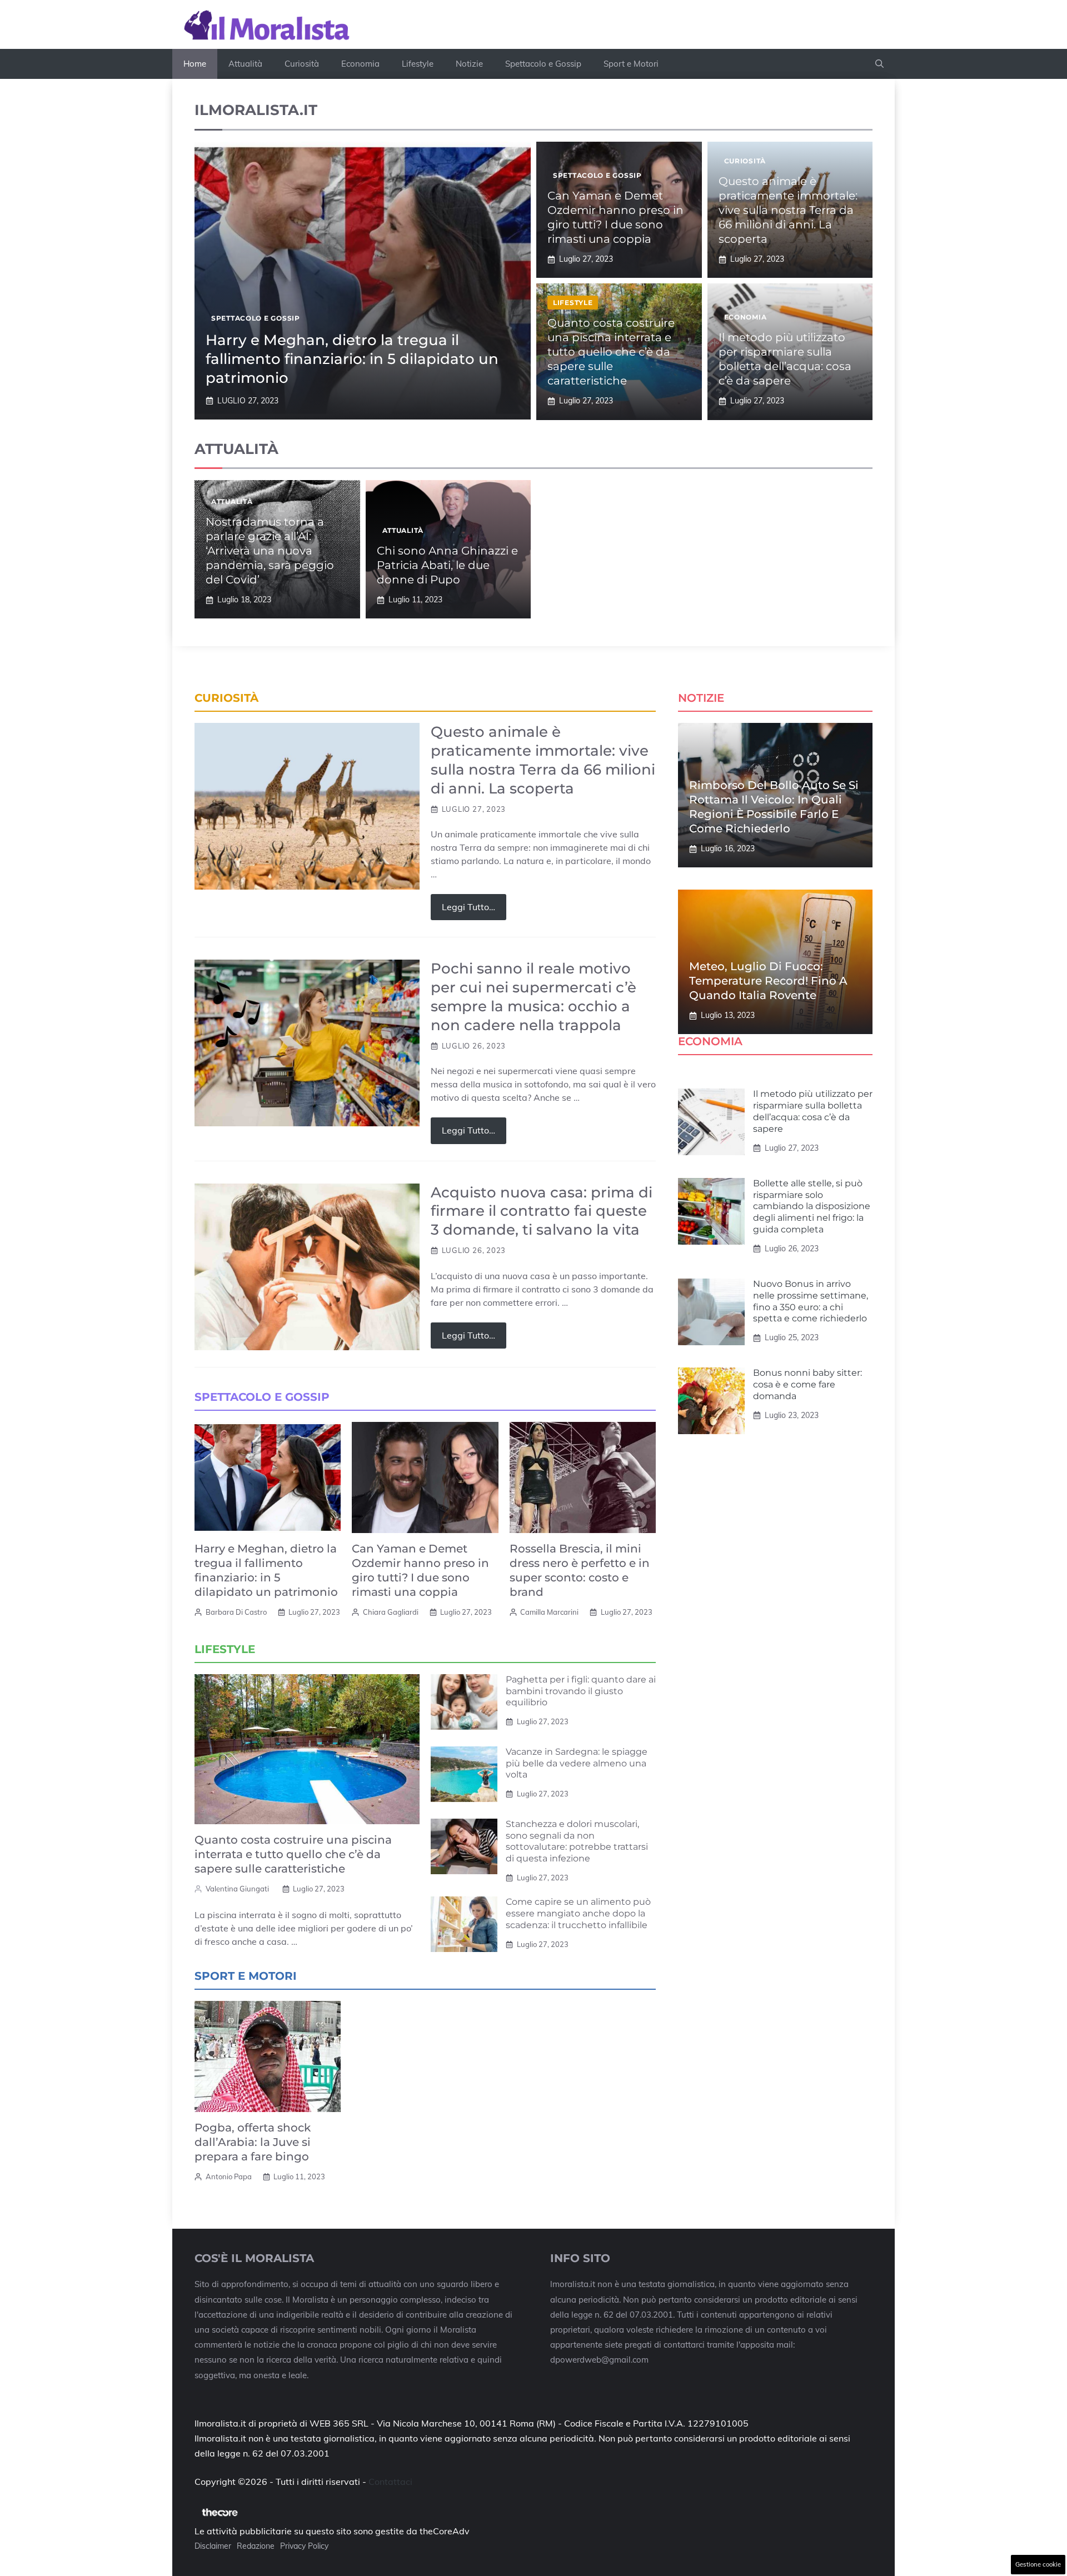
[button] (879, 64)
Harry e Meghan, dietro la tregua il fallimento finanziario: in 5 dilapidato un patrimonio (352, 359)
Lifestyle (418, 64)
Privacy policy (304, 2546)
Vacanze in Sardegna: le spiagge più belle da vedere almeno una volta (577, 1763)
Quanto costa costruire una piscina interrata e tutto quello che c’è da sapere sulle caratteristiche (611, 352)
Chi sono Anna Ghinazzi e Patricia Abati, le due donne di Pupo (447, 565)
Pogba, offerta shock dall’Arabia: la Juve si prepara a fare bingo (253, 2142)
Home (195, 64)
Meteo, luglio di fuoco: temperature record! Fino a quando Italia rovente (768, 981)
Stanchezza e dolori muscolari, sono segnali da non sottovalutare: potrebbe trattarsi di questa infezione (577, 1841)
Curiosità (302, 64)
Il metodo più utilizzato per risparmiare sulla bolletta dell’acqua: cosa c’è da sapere (813, 1111)
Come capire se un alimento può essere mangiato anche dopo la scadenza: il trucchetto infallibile (578, 1913)
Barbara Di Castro (236, 1612)
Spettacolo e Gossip (543, 64)
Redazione (256, 2546)
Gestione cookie (1038, 2564)
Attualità (245, 64)
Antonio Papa (229, 2176)
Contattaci (390, 2482)
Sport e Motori (631, 64)
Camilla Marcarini (549, 1612)
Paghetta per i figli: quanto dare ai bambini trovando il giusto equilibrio (581, 1691)
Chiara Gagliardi (391, 1612)
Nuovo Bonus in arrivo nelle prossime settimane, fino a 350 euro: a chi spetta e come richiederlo (811, 1301)
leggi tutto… (468, 907)
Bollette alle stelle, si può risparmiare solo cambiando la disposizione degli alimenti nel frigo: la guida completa (812, 1206)
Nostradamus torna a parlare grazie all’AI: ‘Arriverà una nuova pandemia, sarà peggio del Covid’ (270, 551)
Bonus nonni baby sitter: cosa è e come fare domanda (807, 1384)
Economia (360, 64)
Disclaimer (213, 2546)
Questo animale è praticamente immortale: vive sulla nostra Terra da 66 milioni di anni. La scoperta (788, 210)
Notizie (469, 64)
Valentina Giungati (237, 1889)
